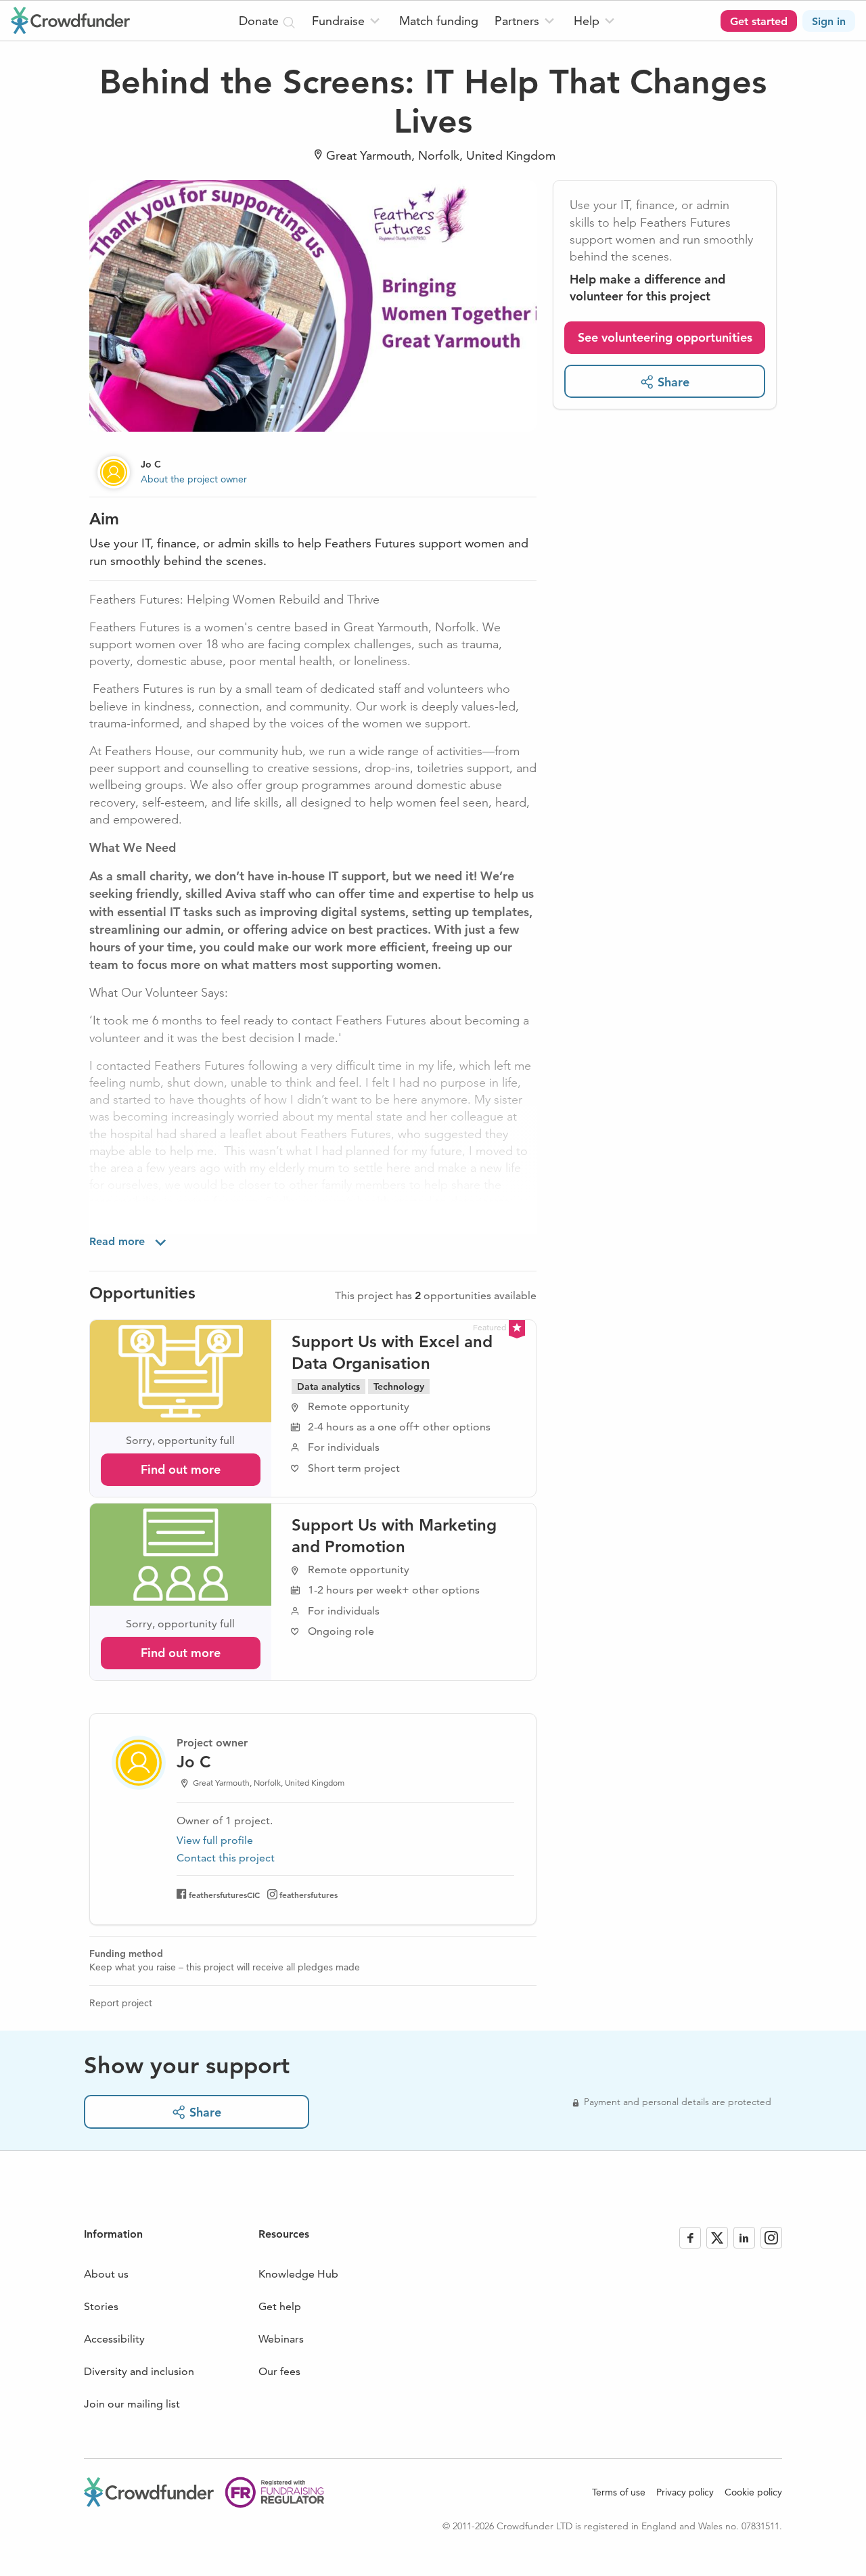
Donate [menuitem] (260, 21)
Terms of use (619, 2492)
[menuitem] (347, 21)
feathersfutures (309, 1895)
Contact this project (226, 1858)
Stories (101, 2306)
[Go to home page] (70, 20)
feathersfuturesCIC (224, 1895)
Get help (280, 2306)
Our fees (279, 2371)
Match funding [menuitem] (439, 21)
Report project (121, 2003)
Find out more (181, 1469)
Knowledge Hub (298, 2274)
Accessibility (114, 2339)
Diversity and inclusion (139, 2371)
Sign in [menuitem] (829, 21)
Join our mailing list (132, 2404)
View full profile (215, 1840)
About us (106, 2274)
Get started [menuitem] (759, 21)
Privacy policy (685, 2492)
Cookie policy (753, 2492)
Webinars (281, 2339)
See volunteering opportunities (665, 337)
